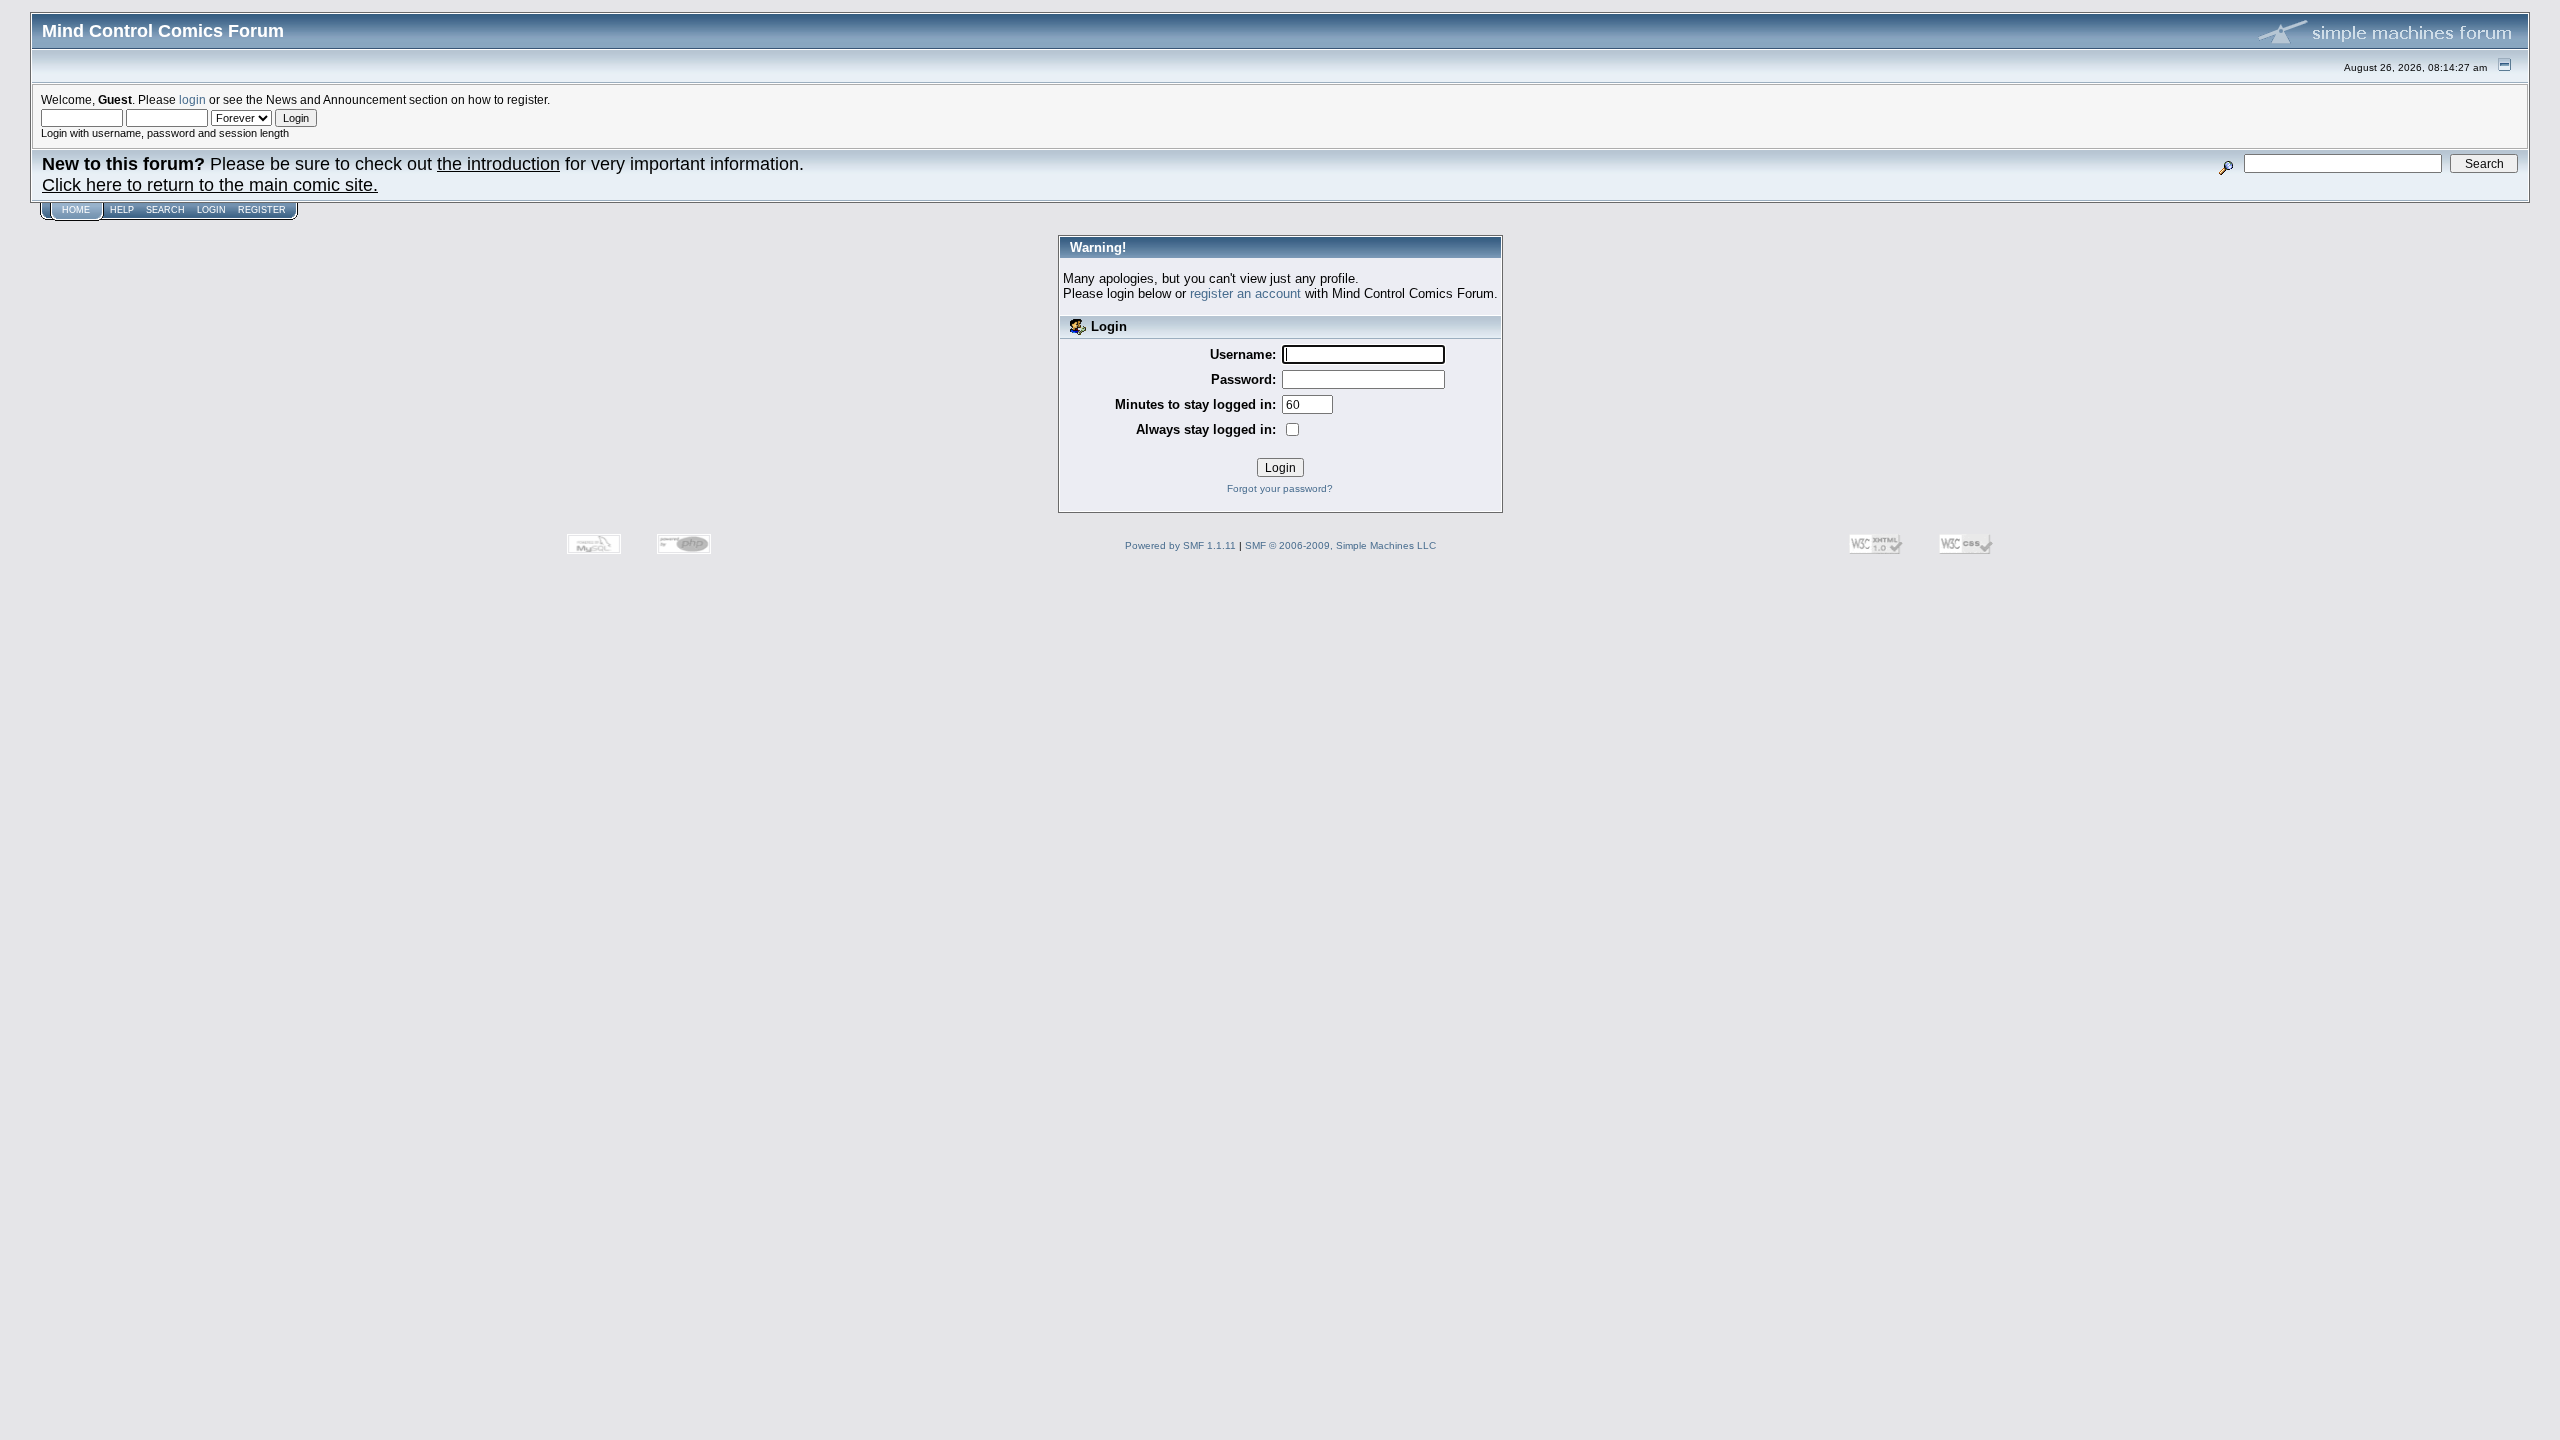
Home (76, 210)
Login (211, 210)
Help (122, 210)
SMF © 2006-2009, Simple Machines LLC (1340, 545)
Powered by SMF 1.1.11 (1180, 545)
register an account (1245, 293)
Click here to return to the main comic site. (210, 185)
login (192, 99)
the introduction (498, 164)
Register (262, 210)
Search (165, 210)
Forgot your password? (1280, 488)
